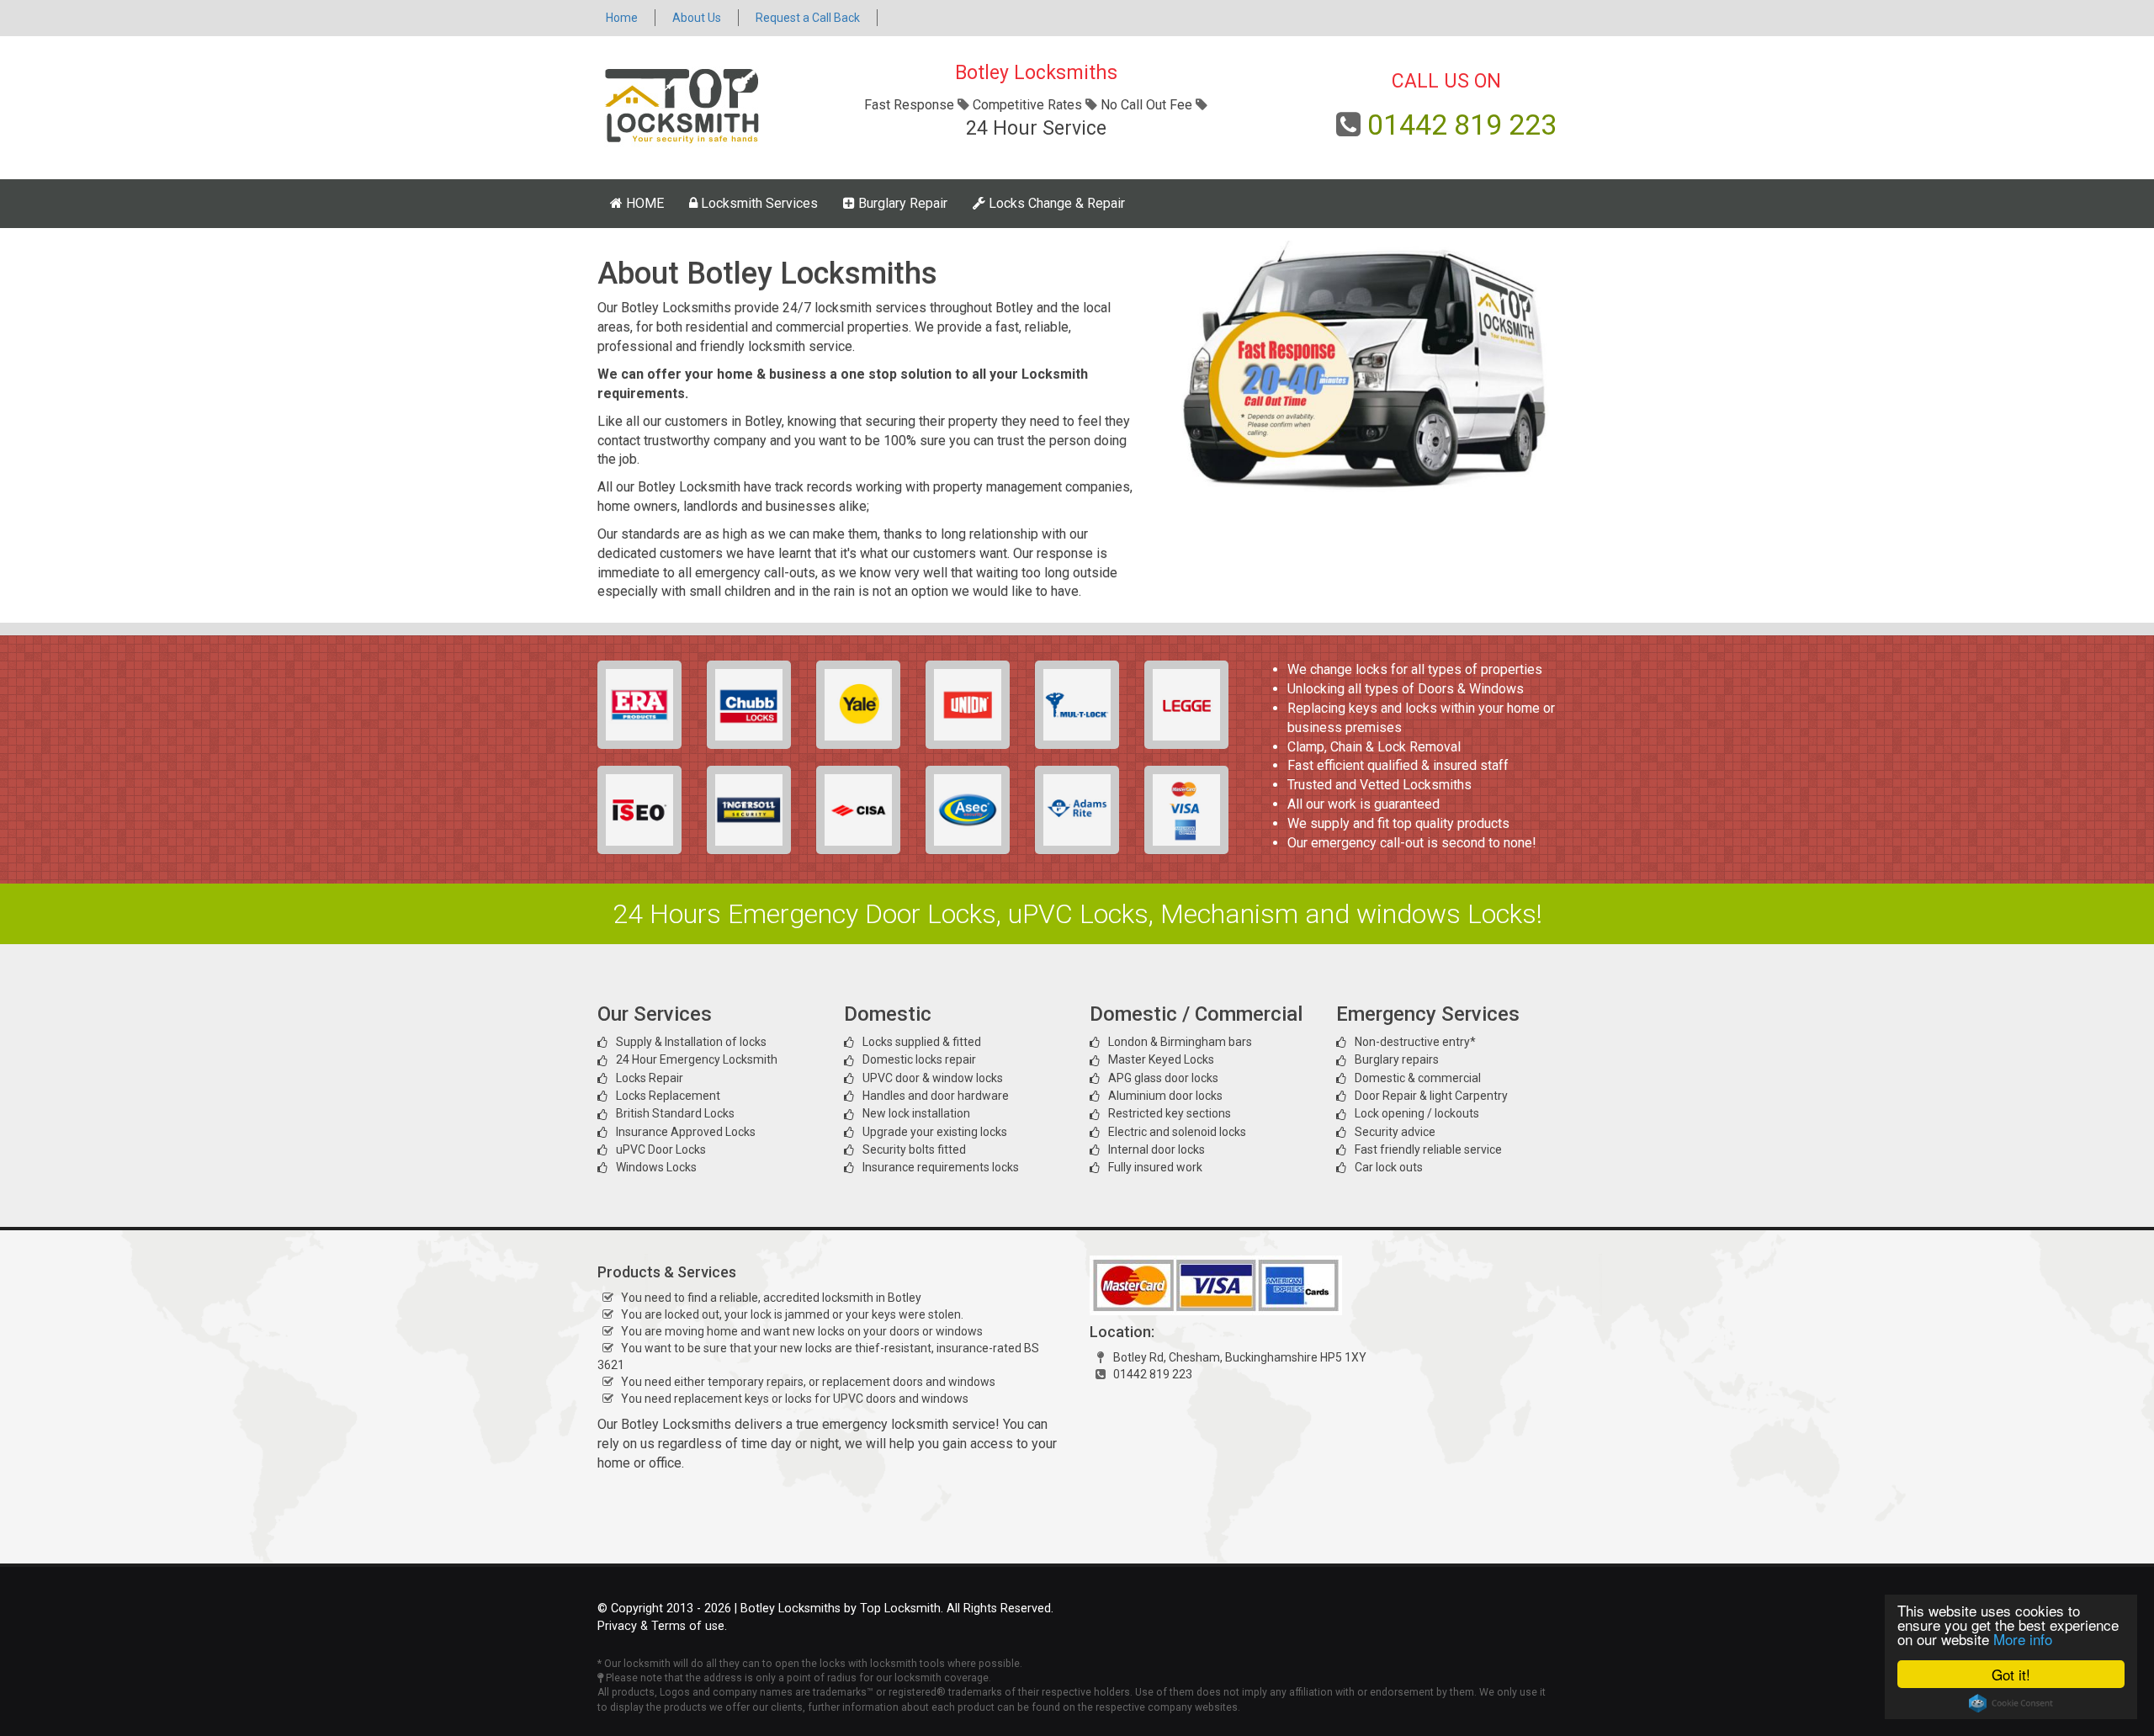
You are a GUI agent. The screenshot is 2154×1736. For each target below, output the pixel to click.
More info (2023, 1639)
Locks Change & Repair (1055, 203)
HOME (643, 203)
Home (622, 18)
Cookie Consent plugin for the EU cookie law (2011, 1703)
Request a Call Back (808, 18)
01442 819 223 (1462, 125)
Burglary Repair (901, 203)
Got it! (2011, 1674)
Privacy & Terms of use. (662, 1626)
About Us (697, 18)
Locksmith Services (758, 203)
